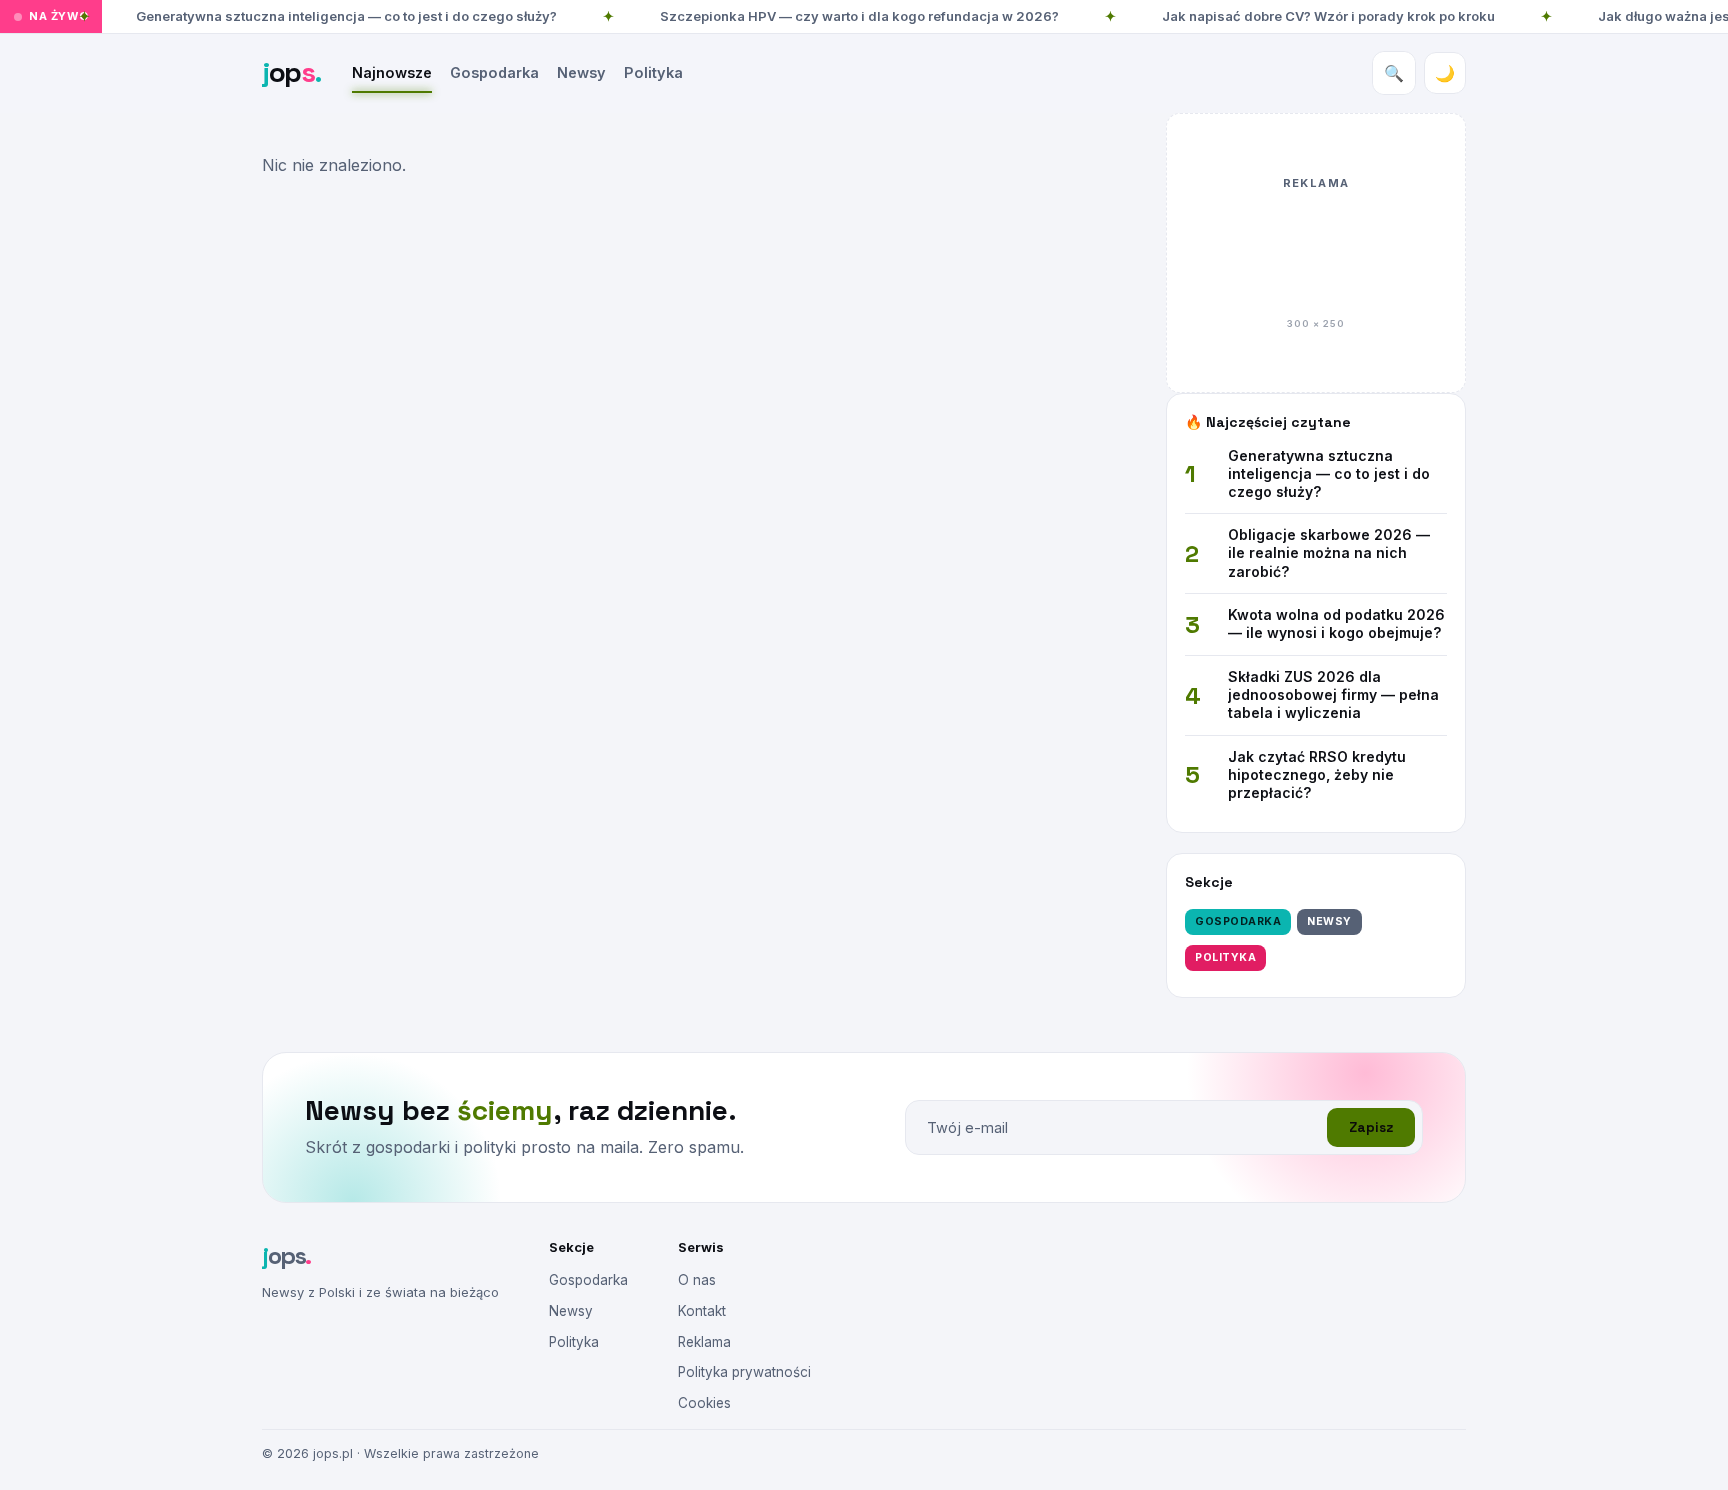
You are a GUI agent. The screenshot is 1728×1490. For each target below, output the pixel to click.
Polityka (653, 72)
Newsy (581, 72)
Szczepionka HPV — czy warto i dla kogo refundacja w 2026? (859, 16)
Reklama (704, 1342)
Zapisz (1371, 1127)
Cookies (704, 1403)
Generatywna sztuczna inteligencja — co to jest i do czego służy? (346, 16)
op (292, 72)
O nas (697, 1280)
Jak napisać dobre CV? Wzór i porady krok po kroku (1328, 16)
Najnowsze (392, 72)
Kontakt (702, 1311)
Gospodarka (494, 72)
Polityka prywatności (744, 1372)
